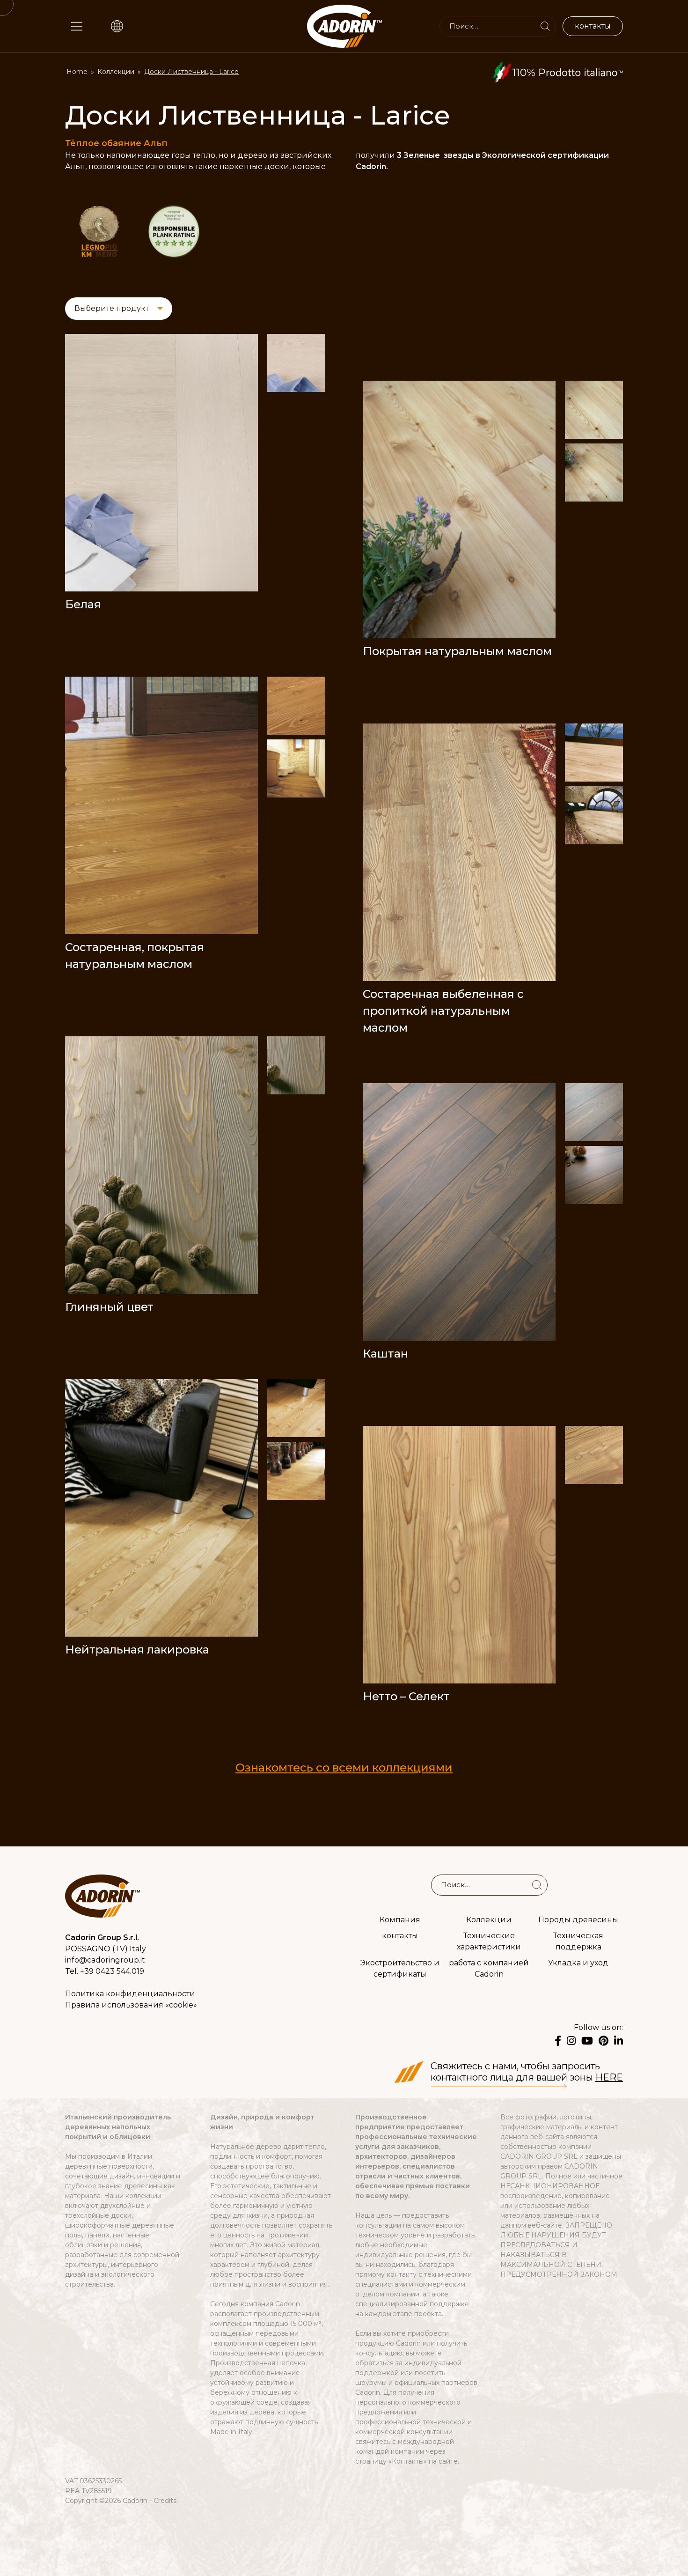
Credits (165, 2501)
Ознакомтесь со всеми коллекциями (344, 1768)
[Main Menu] (77, 26)
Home (77, 72)
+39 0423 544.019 (112, 1971)
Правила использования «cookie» (131, 2005)
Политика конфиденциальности (130, 1994)
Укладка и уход (578, 1962)
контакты (400, 1935)
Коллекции (116, 72)
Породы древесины (578, 1919)
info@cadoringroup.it (105, 1960)
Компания (400, 1919)
